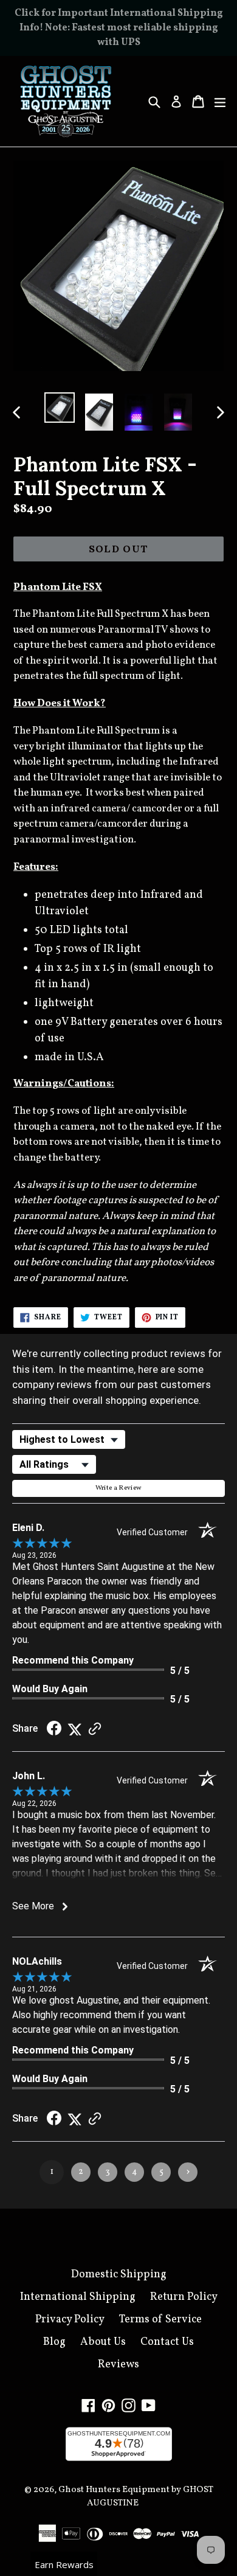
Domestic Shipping (119, 2275)
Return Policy (184, 2297)
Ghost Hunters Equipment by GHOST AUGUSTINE (136, 2497)
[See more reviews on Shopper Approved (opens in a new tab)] (95, 1729)
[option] (59, 408)
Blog (54, 2342)
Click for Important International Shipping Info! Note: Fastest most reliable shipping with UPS (119, 28)
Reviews (118, 2365)
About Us (103, 2342)
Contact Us (167, 2342)
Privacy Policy (70, 2320)
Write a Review (119, 1488)
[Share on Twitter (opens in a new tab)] (75, 1729)
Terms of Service (160, 2320)
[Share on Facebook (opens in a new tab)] (54, 1729)
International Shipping (78, 2297)
